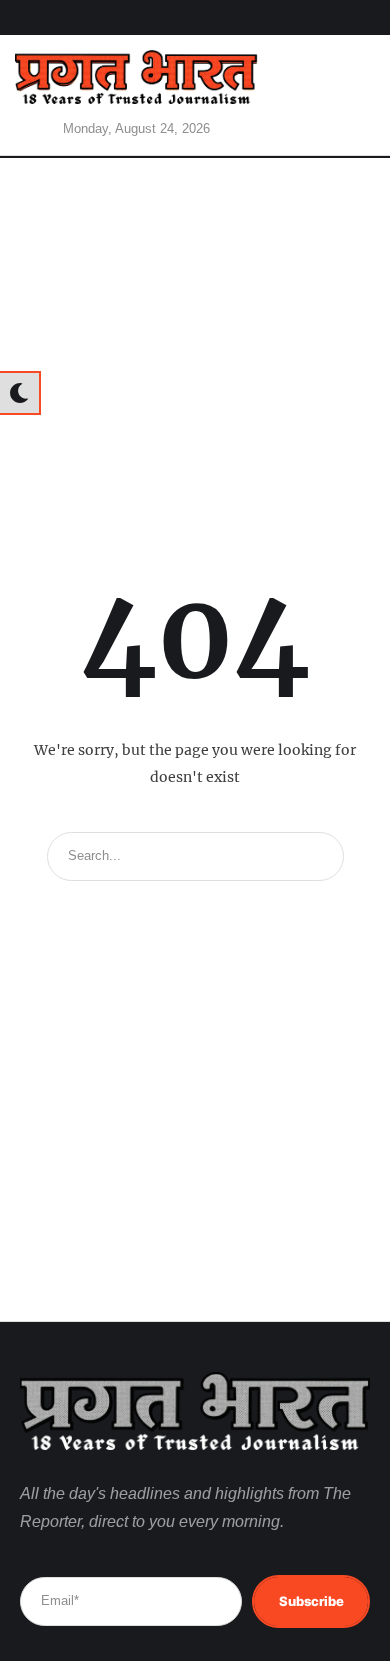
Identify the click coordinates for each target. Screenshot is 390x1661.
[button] (345, 95)
